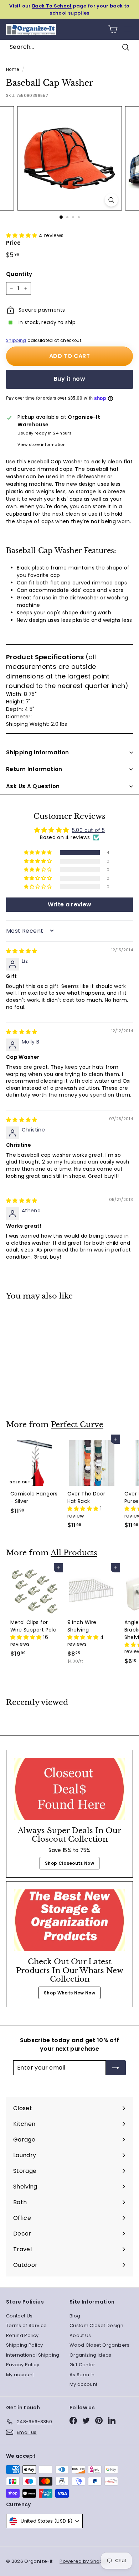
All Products (74, 1553)
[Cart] (113, 29)
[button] (22, 235)
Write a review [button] (70, 904)
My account (20, 2375)
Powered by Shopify (84, 2561)
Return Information (34, 769)
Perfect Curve (77, 1425)
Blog (75, 2316)
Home (12, 69)
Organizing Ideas (91, 2355)
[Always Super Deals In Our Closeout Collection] (69, 1789)
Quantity (19, 274)
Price (14, 243)
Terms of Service (27, 2325)
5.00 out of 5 (89, 830)
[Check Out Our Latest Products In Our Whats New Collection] (69, 1920)
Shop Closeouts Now (69, 1863)
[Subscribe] (116, 2068)
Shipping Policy (24, 2345)
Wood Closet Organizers (100, 2345)
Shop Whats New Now (69, 1993)
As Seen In (82, 2375)
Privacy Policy (23, 2365)
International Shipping (33, 2355)
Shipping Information (38, 752)
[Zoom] (111, 200)
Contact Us (19, 2316)
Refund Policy (22, 2335)
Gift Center (83, 2365)
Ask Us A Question (33, 786)
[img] (22, 951)
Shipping (16, 340)
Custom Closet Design (96, 2325)
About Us (80, 2335)
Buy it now (69, 379)
